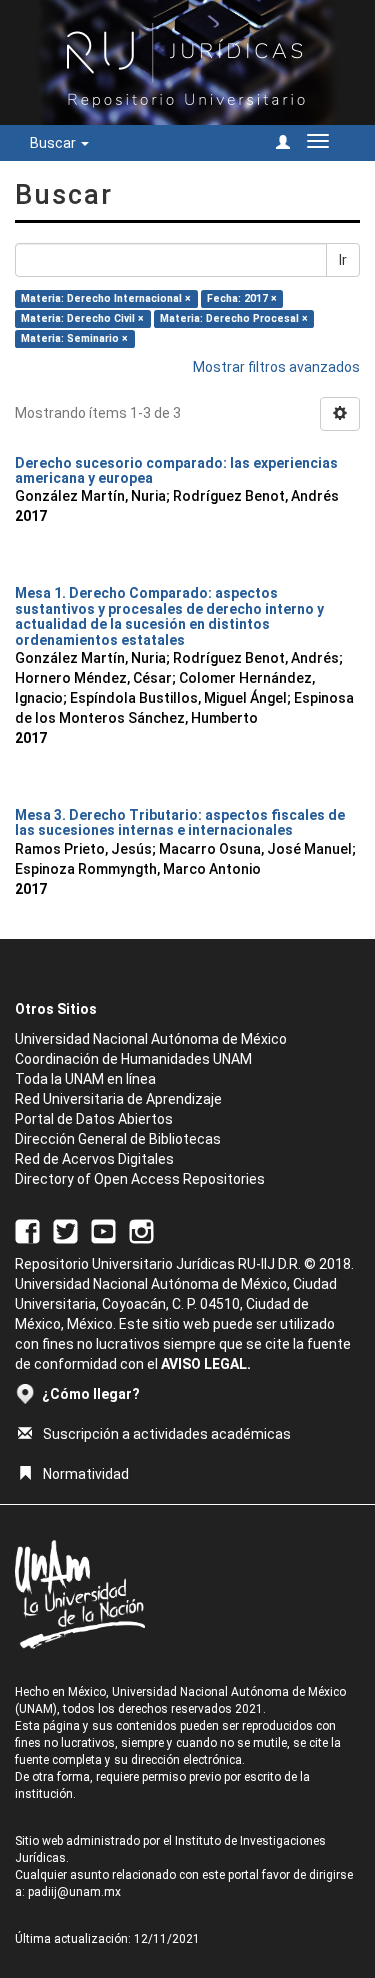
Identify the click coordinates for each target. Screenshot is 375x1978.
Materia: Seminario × (74, 338)
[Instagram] (141, 1230)
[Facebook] (27, 1230)
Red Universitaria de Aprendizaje (118, 1099)
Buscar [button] (54, 143)
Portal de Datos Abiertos (94, 1119)
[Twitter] (65, 1230)
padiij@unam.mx (74, 1892)
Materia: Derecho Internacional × (106, 298)
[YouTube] (103, 1230)
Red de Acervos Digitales (94, 1159)
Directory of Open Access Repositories (140, 1179)
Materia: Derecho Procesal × (234, 318)
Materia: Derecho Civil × (82, 318)
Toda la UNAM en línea (85, 1079)
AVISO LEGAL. (206, 1364)
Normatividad (86, 1474)
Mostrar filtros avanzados (276, 367)
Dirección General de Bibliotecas (118, 1139)
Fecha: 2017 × (242, 298)
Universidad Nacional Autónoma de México (151, 1039)
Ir (343, 260)
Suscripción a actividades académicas (167, 1434)
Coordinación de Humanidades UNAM (133, 1059)
